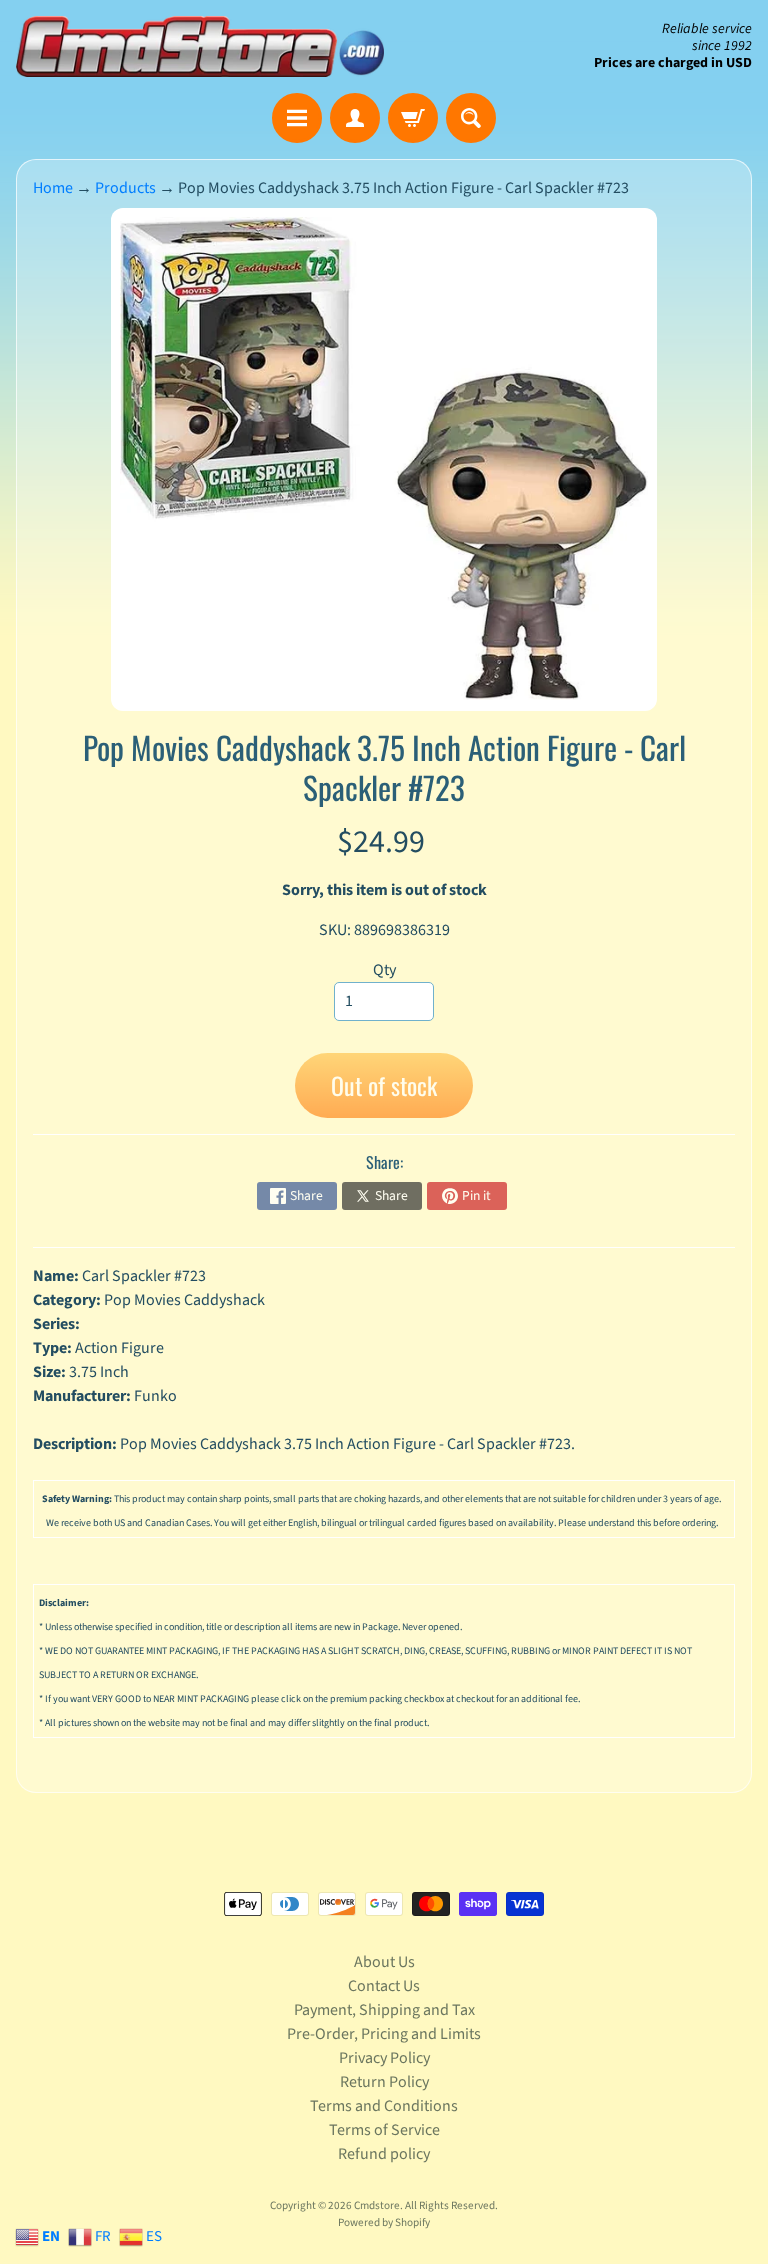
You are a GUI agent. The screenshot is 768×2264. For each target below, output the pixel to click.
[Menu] (297, 118)
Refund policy (384, 2154)
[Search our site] (471, 118)
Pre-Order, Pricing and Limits (384, 2034)
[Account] (355, 118)
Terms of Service (384, 2130)
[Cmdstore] (200, 46)
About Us (384, 1962)
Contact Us (384, 1986)
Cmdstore (377, 2205)
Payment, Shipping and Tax (384, 2010)
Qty (384, 970)
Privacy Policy (384, 2058)
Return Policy (384, 2082)
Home (53, 188)
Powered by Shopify (384, 2222)
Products (125, 188)
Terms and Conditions (384, 2106)
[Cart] (413, 118)
